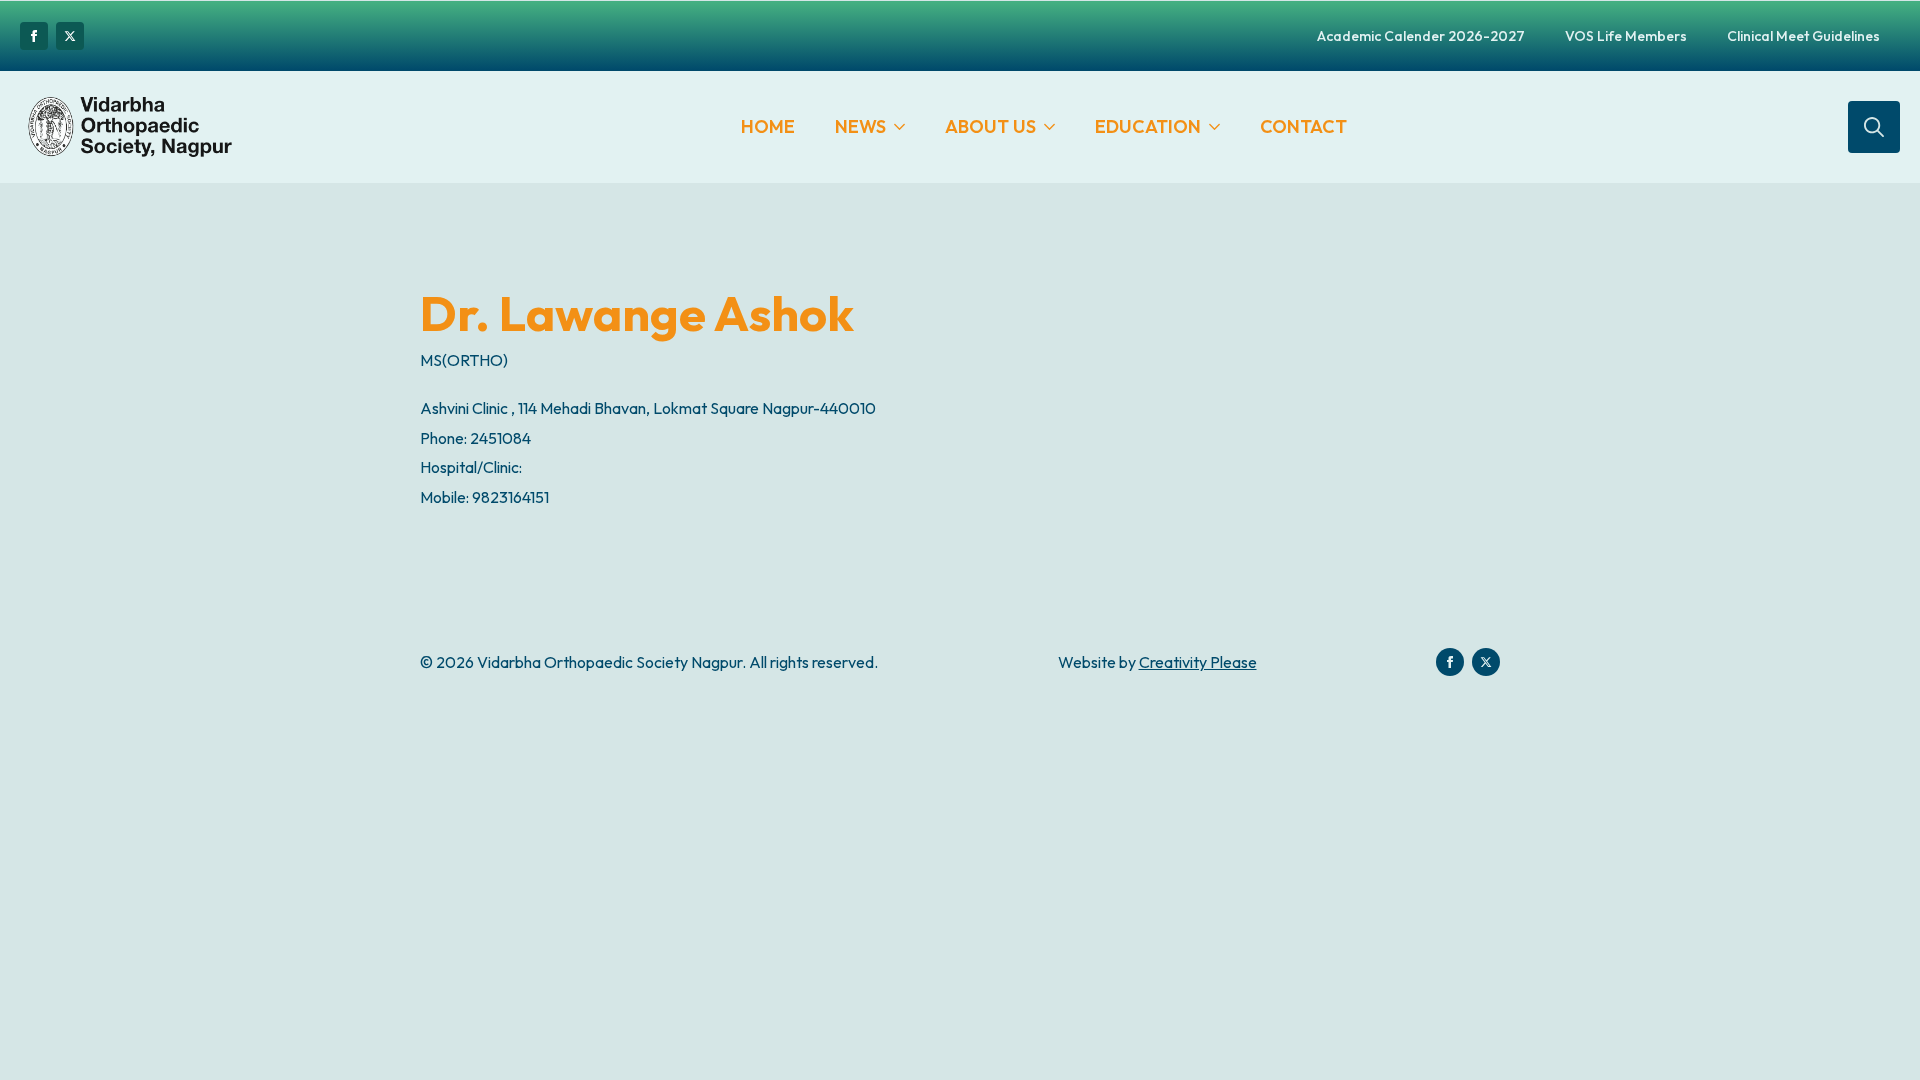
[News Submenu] (905, 127)
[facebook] (34, 36)
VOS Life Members (1626, 36)
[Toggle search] (1874, 127)
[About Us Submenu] (1055, 127)
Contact (1303, 126)
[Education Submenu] (1220, 127)
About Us (990, 126)
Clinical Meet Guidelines (1803, 36)
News (860, 126)
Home (768, 126)
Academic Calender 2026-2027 (1421, 36)
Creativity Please (1198, 662)
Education (1148, 126)
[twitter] (70, 36)
